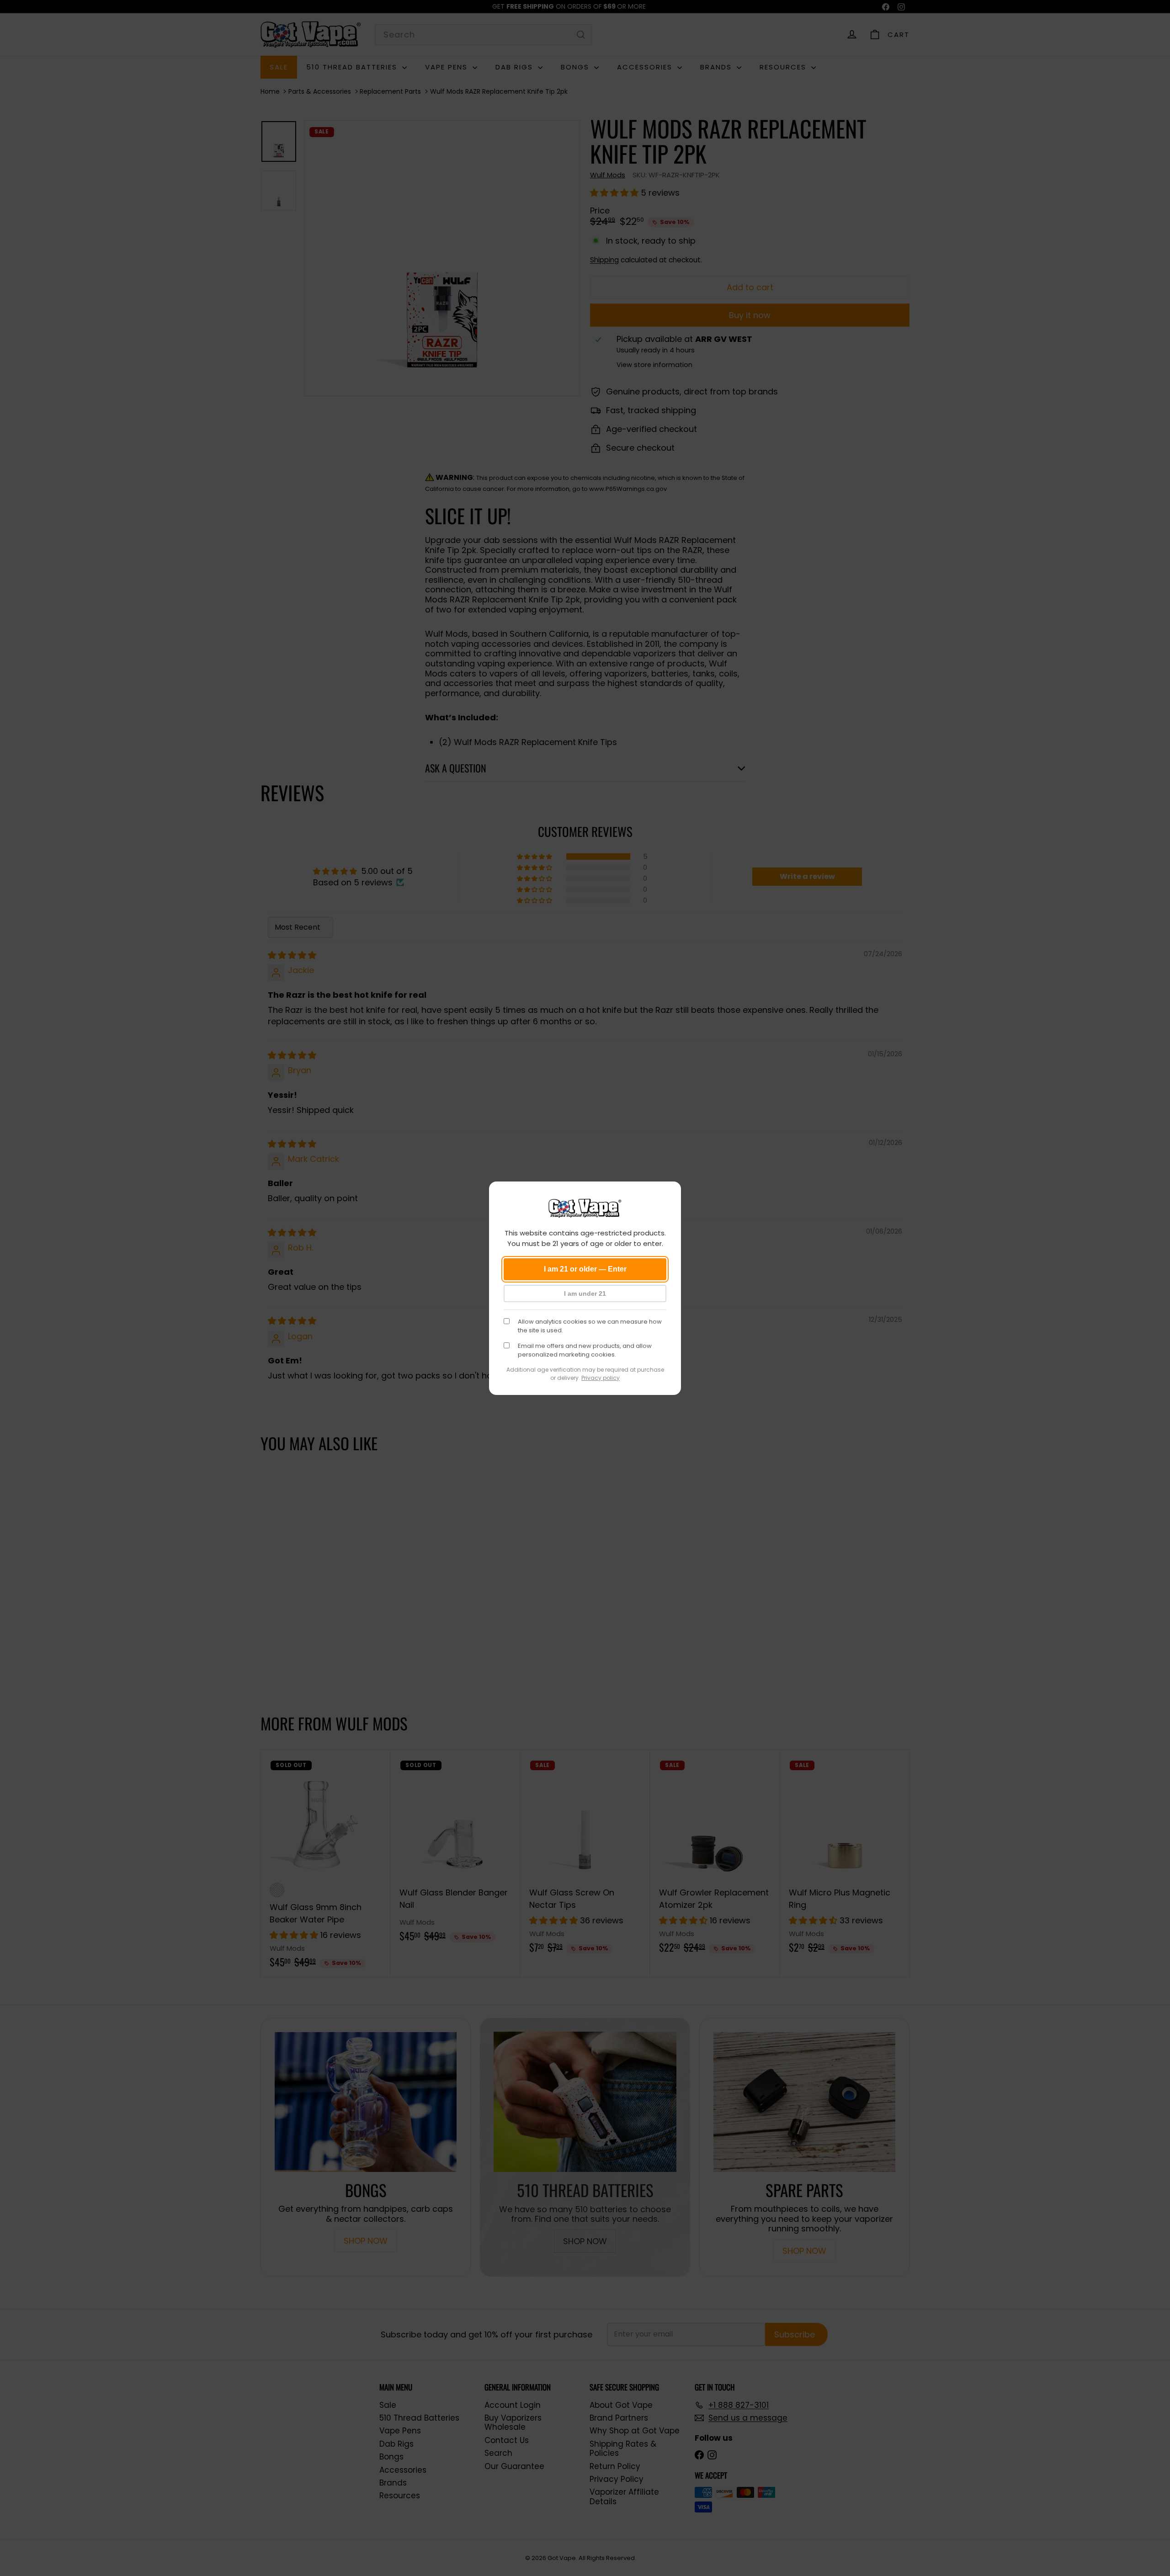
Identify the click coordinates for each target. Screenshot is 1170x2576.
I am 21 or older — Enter (585, 1269)
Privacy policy (601, 1378)
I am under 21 (585, 1293)
